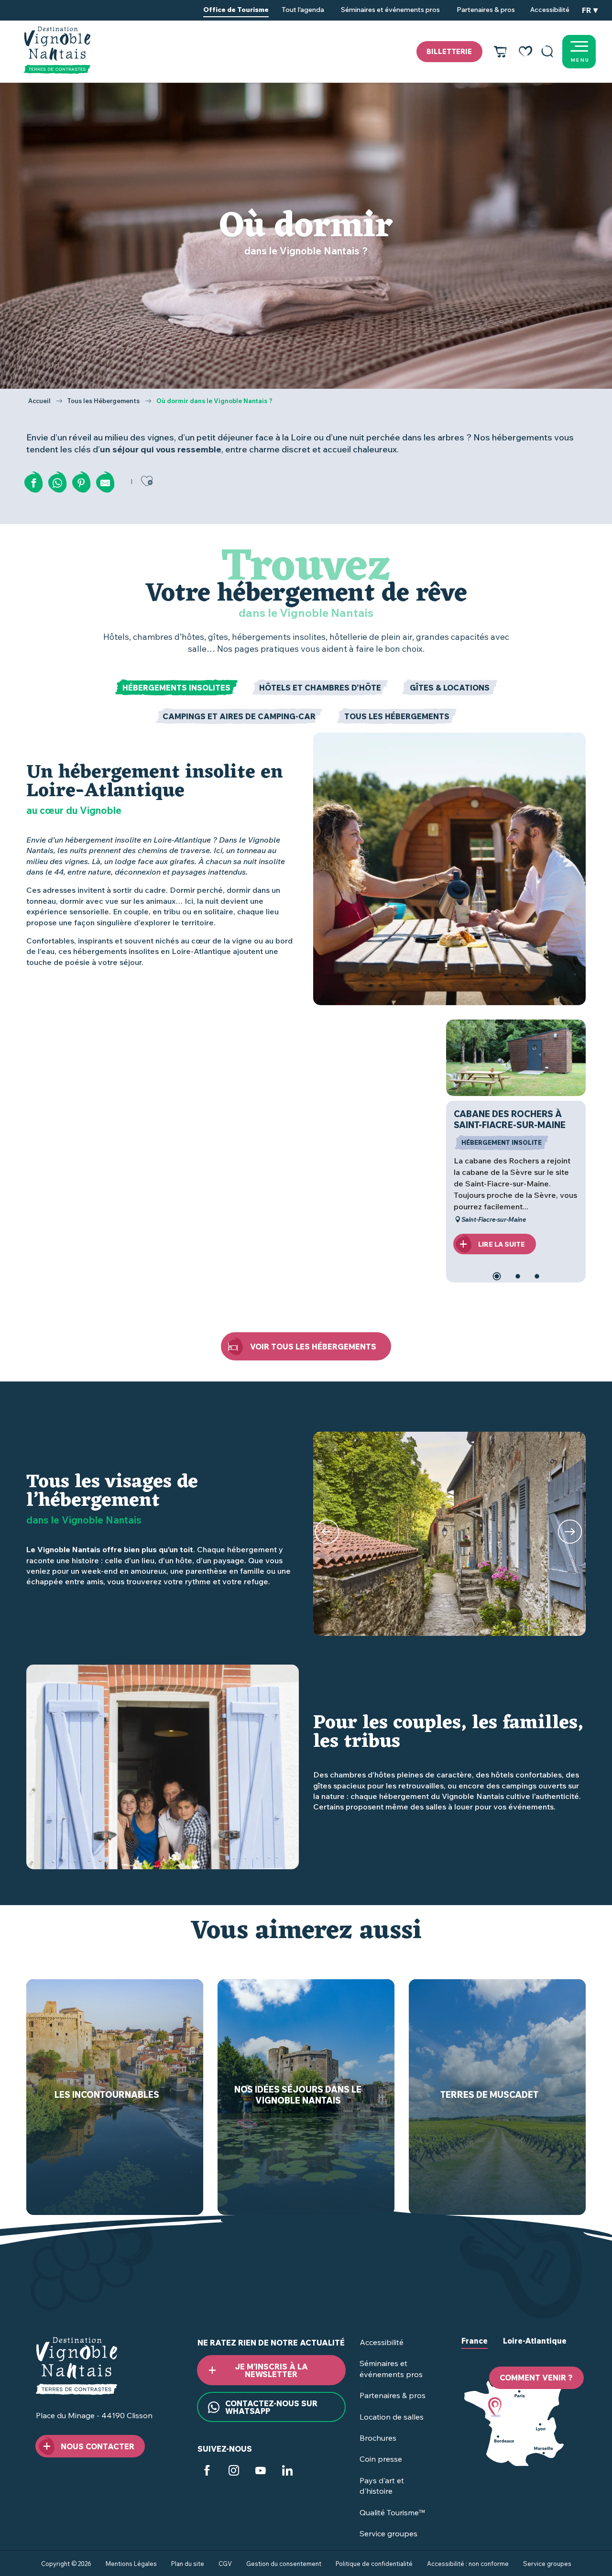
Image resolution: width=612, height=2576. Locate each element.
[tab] (176, 688)
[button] (547, 52)
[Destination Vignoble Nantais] (57, 50)
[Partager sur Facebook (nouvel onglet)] (33, 483)
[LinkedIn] (287, 2472)
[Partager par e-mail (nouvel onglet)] (105, 483)
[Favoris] (525, 52)
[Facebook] (207, 2472)
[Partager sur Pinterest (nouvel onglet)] (81, 483)
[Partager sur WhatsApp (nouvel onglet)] (57, 483)
